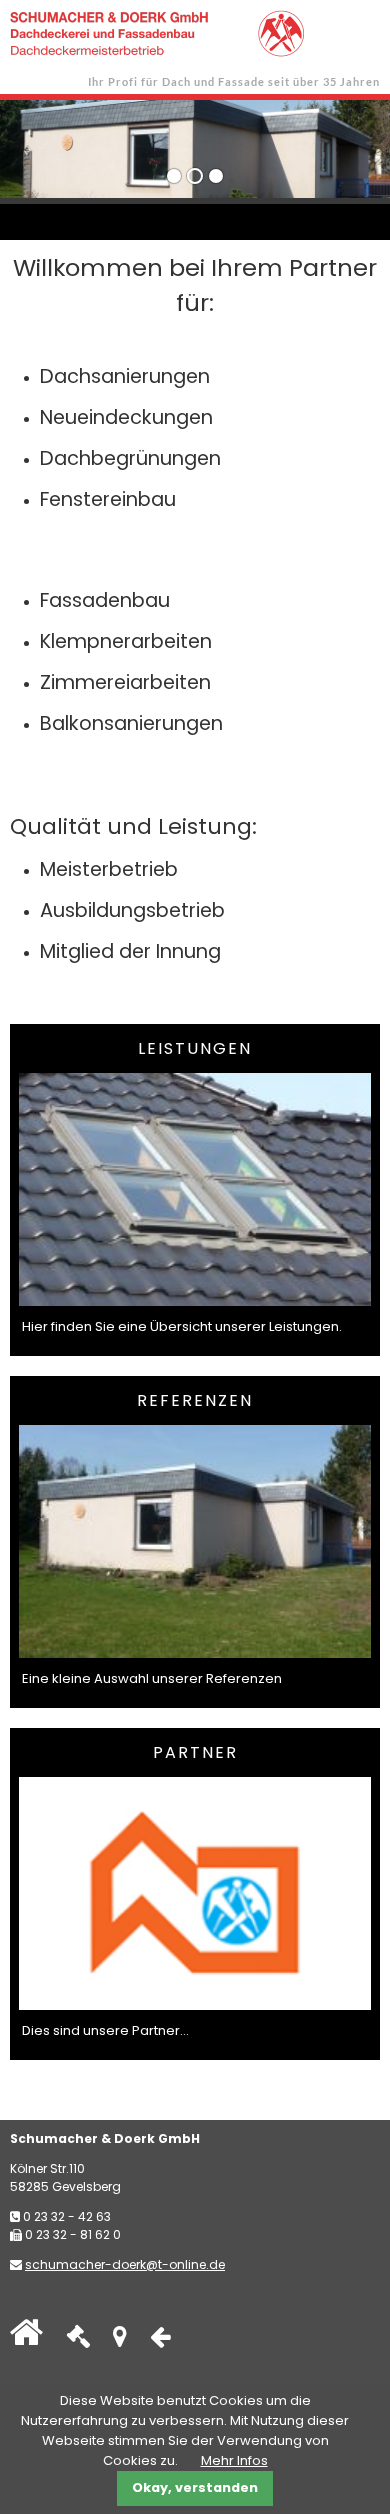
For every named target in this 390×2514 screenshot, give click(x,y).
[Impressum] (78, 2340)
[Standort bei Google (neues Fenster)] (120, 2340)
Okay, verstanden (195, 2487)
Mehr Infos (234, 2460)
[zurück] (160, 2340)
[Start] (26, 2340)
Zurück (58, 144)
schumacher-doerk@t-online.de (125, 2264)
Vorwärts (324, 144)
